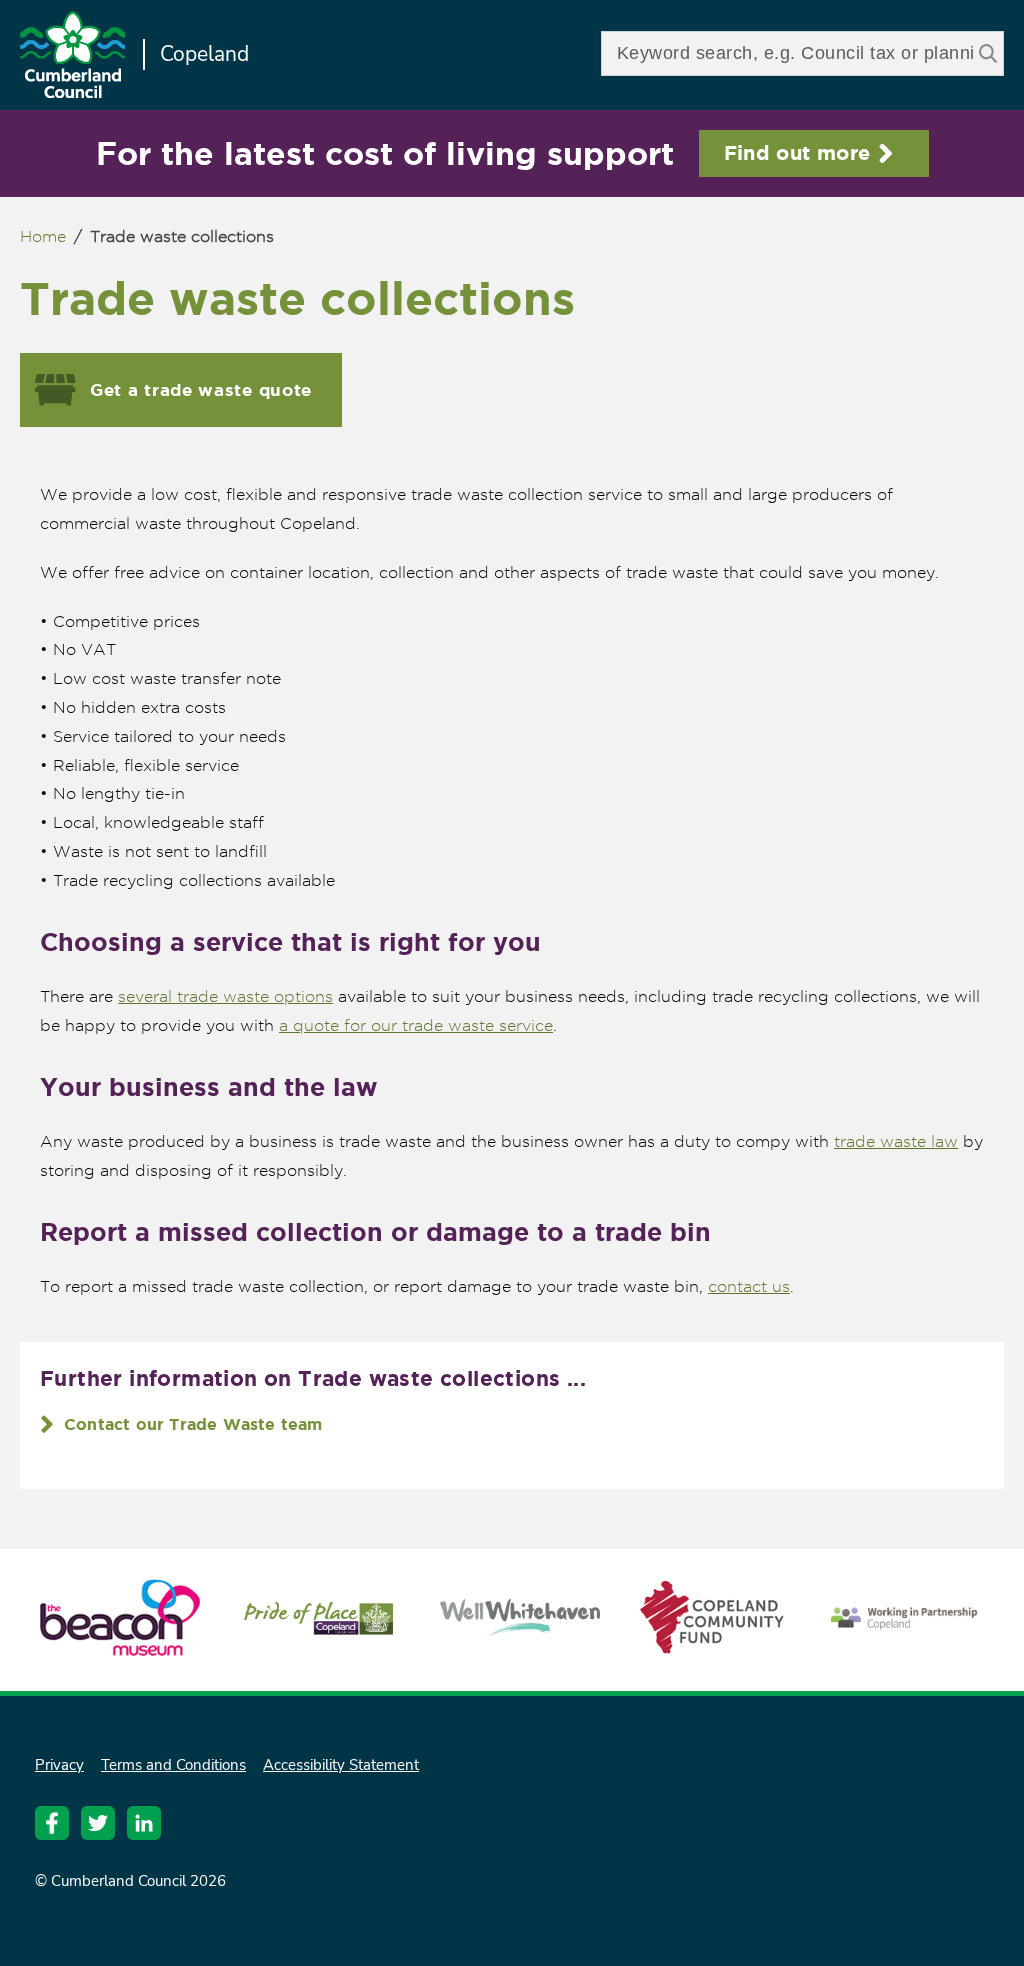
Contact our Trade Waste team (193, 1424)
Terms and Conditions (173, 1765)
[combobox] (802, 53)
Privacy (59, 1765)
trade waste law (896, 1141)
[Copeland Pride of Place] (320, 1633)
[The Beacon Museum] (120, 1646)
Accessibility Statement (341, 1765)
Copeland (204, 54)
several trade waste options (225, 996)
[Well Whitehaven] (520, 1626)
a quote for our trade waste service (416, 1025)
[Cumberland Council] (72, 57)
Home (43, 236)
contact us (749, 1286)
